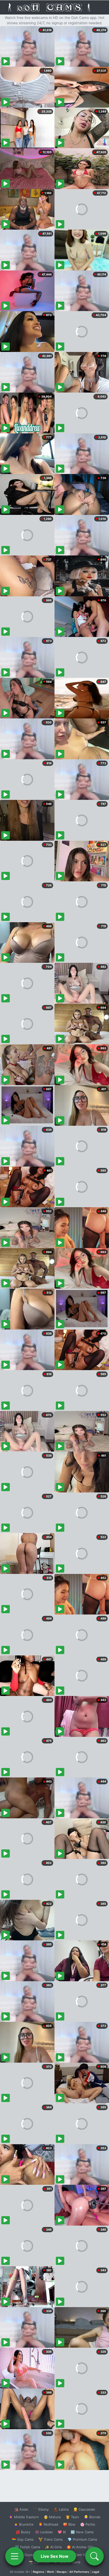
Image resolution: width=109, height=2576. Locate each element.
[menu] (15, 2556)
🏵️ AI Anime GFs (80, 2547)
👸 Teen (72, 2517)
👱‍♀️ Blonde (92, 2517)
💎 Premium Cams (82, 2539)
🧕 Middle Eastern (24, 2517)
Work (50, 2572)
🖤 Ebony (41, 2509)
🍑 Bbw (69, 2524)
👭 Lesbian (44, 2532)
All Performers (79, 2572)
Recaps (62, 2572)
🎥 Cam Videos (82, 2555)
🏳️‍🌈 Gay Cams (23, 2539)
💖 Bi (62, 2532)
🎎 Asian (21, 2509)
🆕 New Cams (82, 2532)
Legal (96, 2572)
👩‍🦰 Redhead (48, 2524)
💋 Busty (23, 2532)
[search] (94, 2556)
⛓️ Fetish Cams (28, 2547)
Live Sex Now (55, 2556)
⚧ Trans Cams (51, 2539)
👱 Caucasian (84, 2509)
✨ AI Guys (24, 2555)
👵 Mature (52, 2517)
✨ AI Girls (53, 2547)
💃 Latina (61, 2509)
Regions (38, 2572)
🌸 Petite (88, 2524)
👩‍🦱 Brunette (24, 2524)
